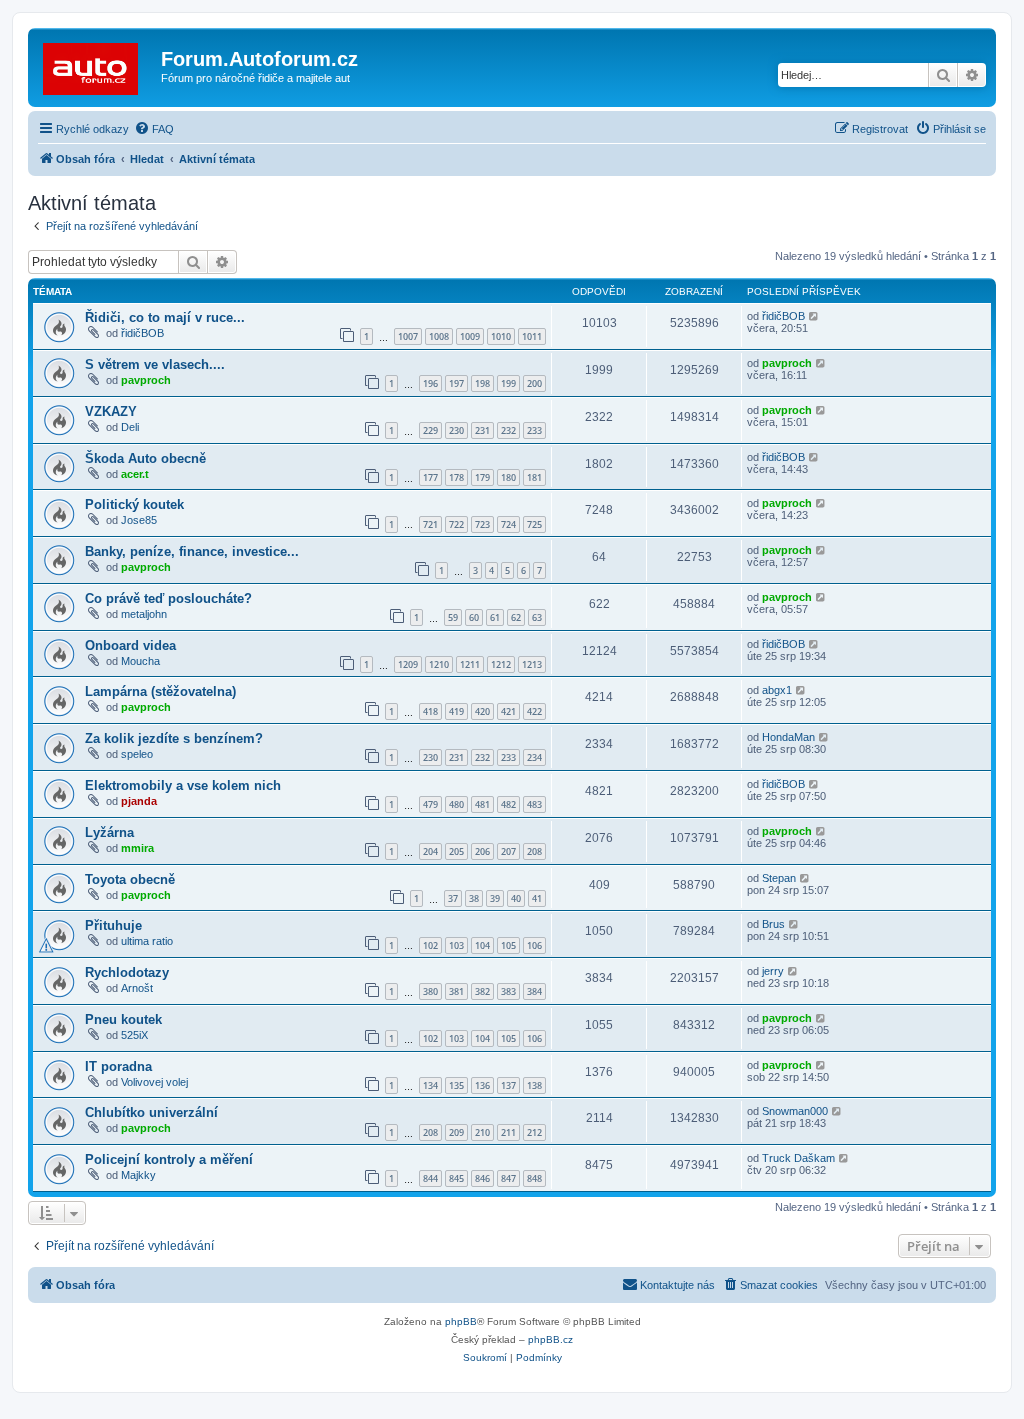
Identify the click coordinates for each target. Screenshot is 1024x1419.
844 (430, 1178)
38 (474, 898)
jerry (773, 971)
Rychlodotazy (127, 972)
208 (534, 851)
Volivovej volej (154, 1082)
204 (430, 851)
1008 (439, 336)
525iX (134, 1035)
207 (508, 851)
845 (456, 1178)
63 (537, 617)
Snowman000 (795, 1111)
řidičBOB (142, 333)
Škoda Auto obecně (145, 458)
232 (508, 430)
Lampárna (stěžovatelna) (160, 691)
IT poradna (118, 1066)
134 (430, 1085)
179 (482, 477)
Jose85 (139, 520)
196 (430, 383)
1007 (408, 336)
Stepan (779, 878)
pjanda (139, 801)
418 (430, 711)
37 (453, 898)
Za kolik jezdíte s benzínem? (174, 738)
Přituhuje (113, 925)
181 (534, 477)
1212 (501, 664)
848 (534, 1178)
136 (482, 1085)
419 (456, 711)
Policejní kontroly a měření (169, 1159)
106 (534, 945)
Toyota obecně (130, 879)
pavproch (146, 380)
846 (482, 1178)
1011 (532, 336)
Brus (773, 924)
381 (456, 991)
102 (430, 945)
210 (482, 1132)
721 (430, 524)
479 (430, 804)
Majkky (138, 1175)
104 (482, 945)
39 (495, 898)
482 (508, 804)
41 (537, 898)
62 (516, 617)
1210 (439, 664)
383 (508, 991)
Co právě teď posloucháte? (168, 598)
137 (508, 1085)
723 (482, 524)
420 (482, 711)
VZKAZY (111, 411)
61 (495, 617)
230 (456, 430)
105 (508, 945)
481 (482, 804)
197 (456, 383)
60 (474, 617)
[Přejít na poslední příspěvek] (814, 316)
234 (534, 757)
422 (534, 711)
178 (456, 477)
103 (456, 945)
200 (534, 383)
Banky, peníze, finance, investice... (192, 551)
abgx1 (777, 690)
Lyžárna (109, 832)
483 (534, 804)
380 (430, 991)
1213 (532, 664)
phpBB (461, 1321)
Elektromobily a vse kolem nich (183, 785)
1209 (408, 664)
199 (508, 383)
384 (534, 991)
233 (534, 430)
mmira (137, 848)
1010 (501, 336)
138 (534, 1085)
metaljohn (144, 614)
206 (482, 851)
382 (482, 991)
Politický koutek (134, 504)
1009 (470, 336)
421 (508, 711)
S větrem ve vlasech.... (155, 364)
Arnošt (137, 988)
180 (508, 477)
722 (456, 524)
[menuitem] (154, 129)
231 (482, 430)
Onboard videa (130, 645)
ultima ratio (147, 941)
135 (456, 1085)
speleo (137, 754)
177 (430, 477)
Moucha (140, 661)
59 (453, 617)
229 (430, 430)
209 (456, 1132)
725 (534, 524)
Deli (130, 427)
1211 (470, 664)
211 (508, 1132)
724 (508, 524)
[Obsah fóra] (97, 65)
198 (482, 383)
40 (516, 898)
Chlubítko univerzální (151, 1112)
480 (456, 804)
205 (456, 851)
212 (534, 1132)
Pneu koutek (123, 1019)
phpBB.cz (550, 1339)
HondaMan (788, 737)
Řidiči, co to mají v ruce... (165, 317)
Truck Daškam (798, 1158)
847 (508, 1178)
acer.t (135, 474)
